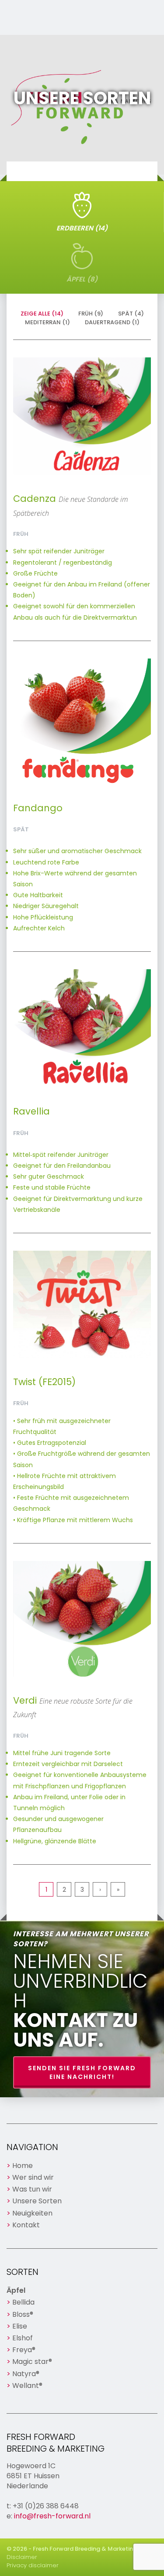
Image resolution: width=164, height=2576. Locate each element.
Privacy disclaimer (33, 2565)
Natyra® (26, 2374)
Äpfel (16, 2290)
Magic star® (32, 2362)
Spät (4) (131, 314)
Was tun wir (32, 2189)
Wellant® (27, 2386)
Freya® (24, 2350)
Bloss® (23, 2314)
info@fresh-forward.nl (52, 2516)
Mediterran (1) (47, 322)
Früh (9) (91, 314)
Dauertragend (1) (112, 322)
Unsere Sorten (37, 2201)
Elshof (23, 2338)
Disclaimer (22, 2557)
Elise (20, 2326)
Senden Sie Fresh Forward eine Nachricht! (82, 2072)
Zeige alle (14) (42, 314)
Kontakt (26, 2225)
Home (23, 2166)
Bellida (23, 2302)
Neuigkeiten (32, 2213)
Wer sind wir (33, 2177)
